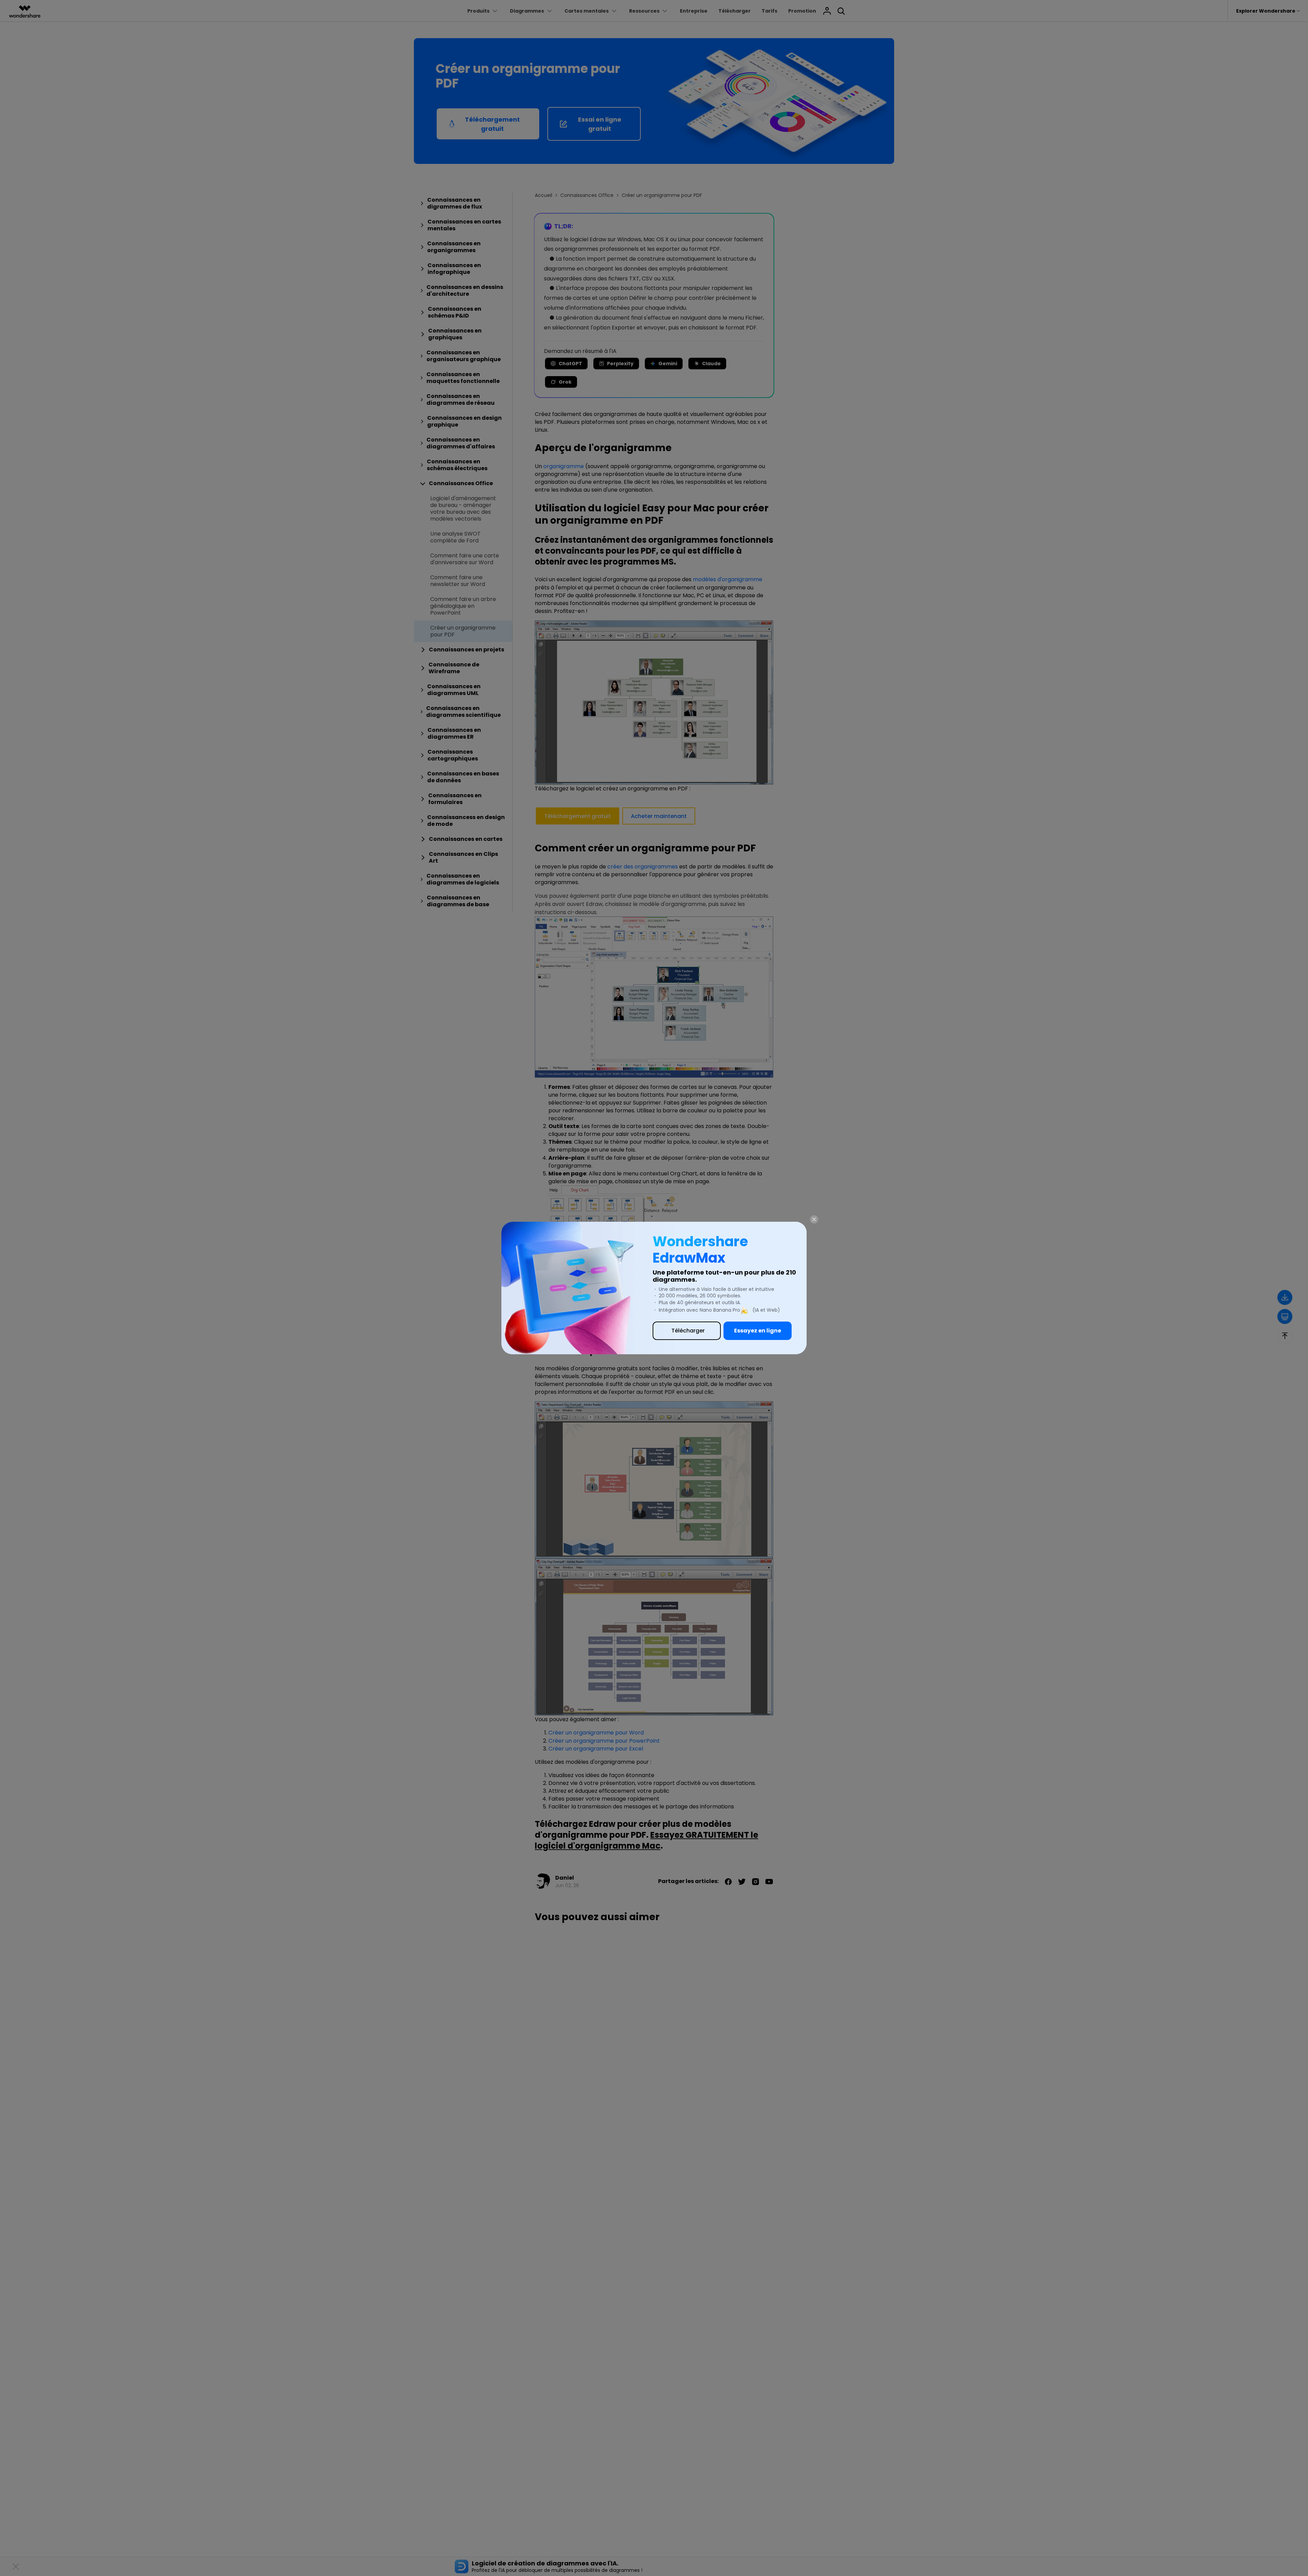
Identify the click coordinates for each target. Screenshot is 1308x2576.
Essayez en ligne (758, 1331)
